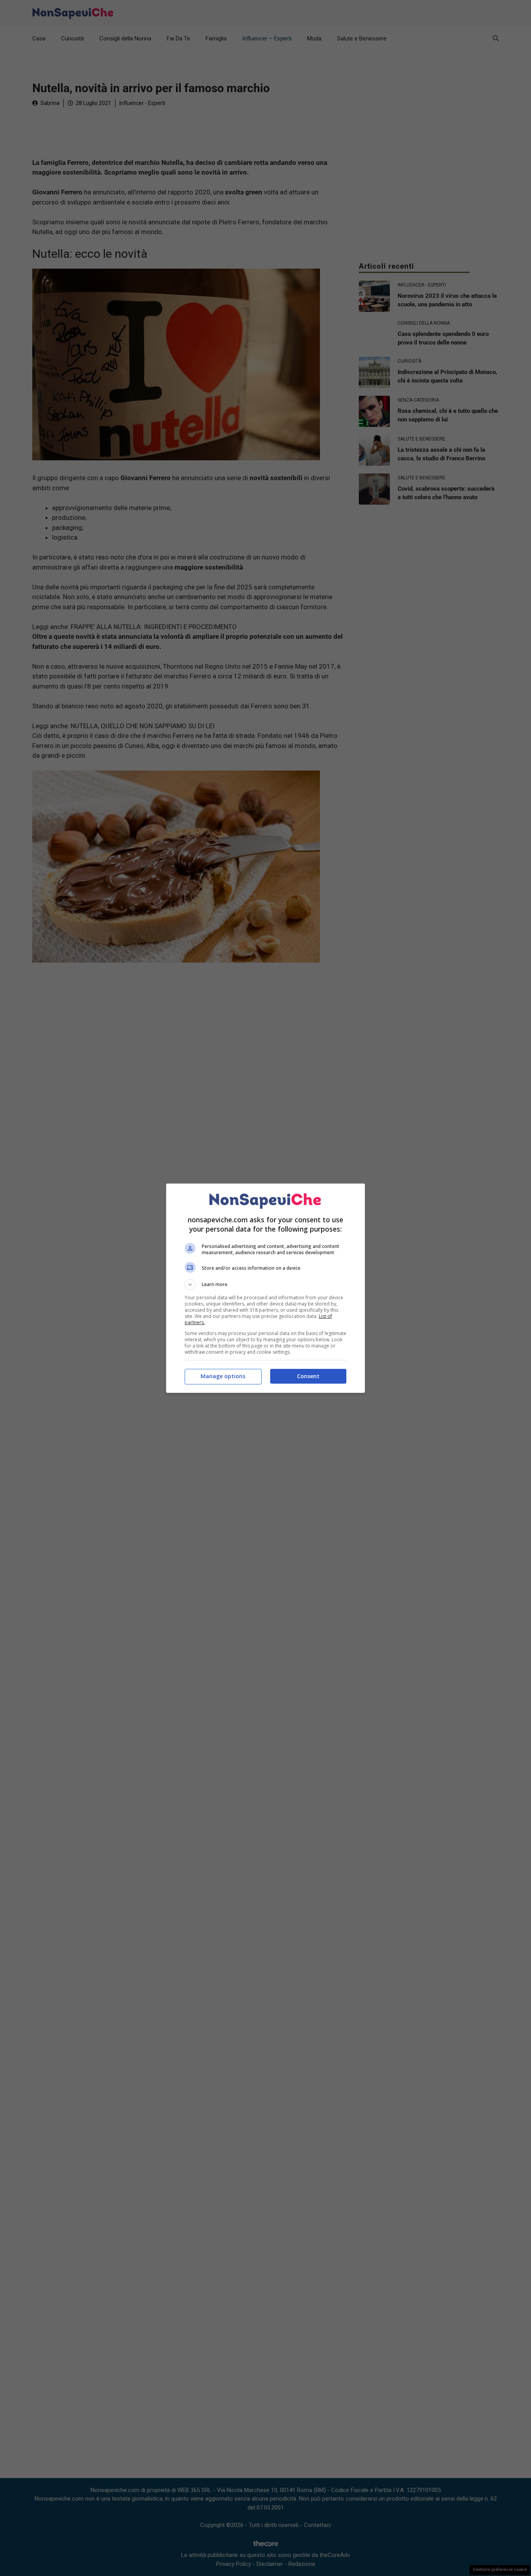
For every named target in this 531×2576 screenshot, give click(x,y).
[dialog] (265, 1288)
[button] (265, 1285)
